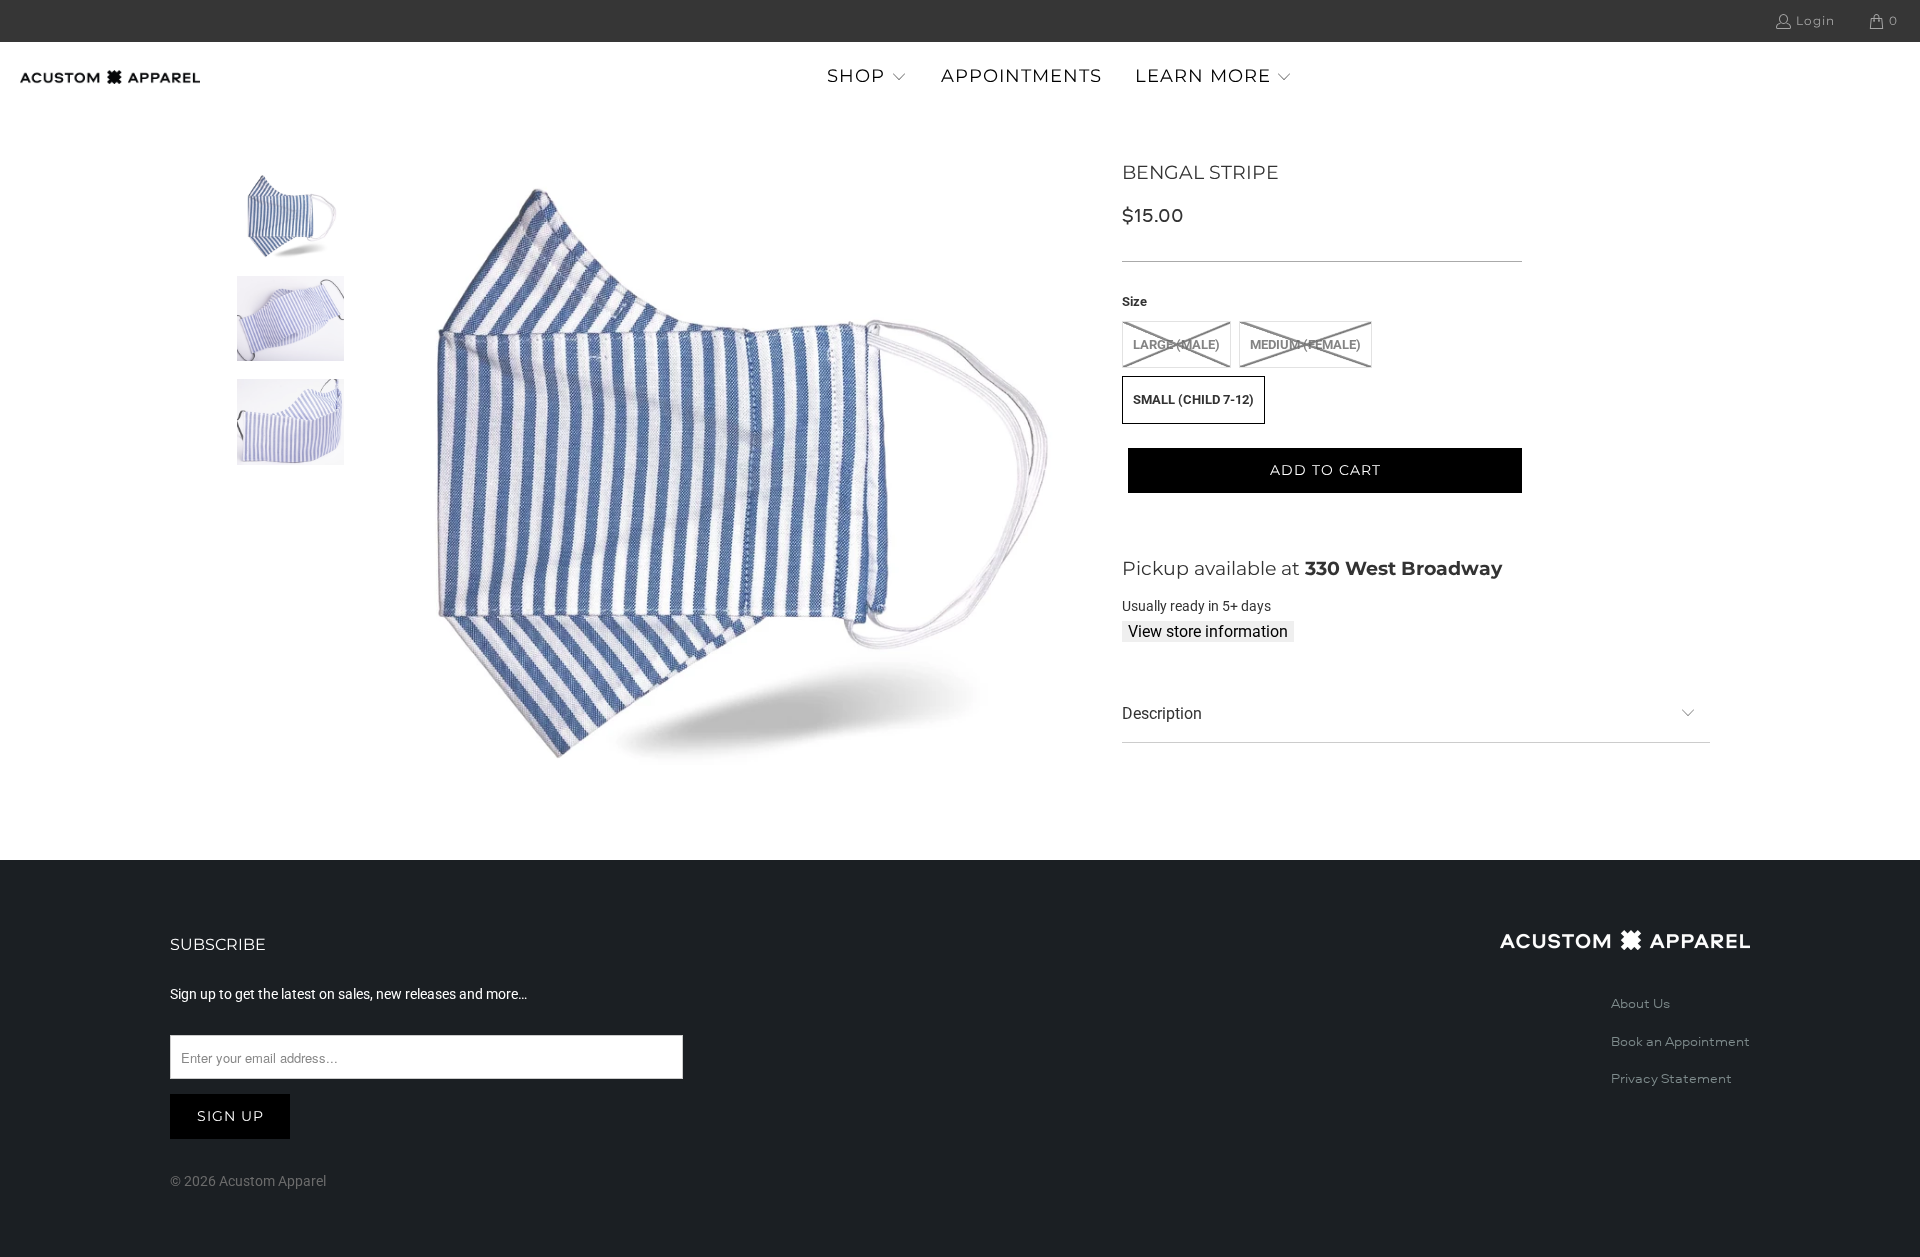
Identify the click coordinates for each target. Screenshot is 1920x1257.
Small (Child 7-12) (1193, 399)
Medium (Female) (1305, 344)
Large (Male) (1176, 344)
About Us (1640, 1004)
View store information (1208, 631)
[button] (867, 77)
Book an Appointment (1680, 1042)
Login (1815, 20)
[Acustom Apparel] (110, 77)
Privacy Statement (1671, 1079)
